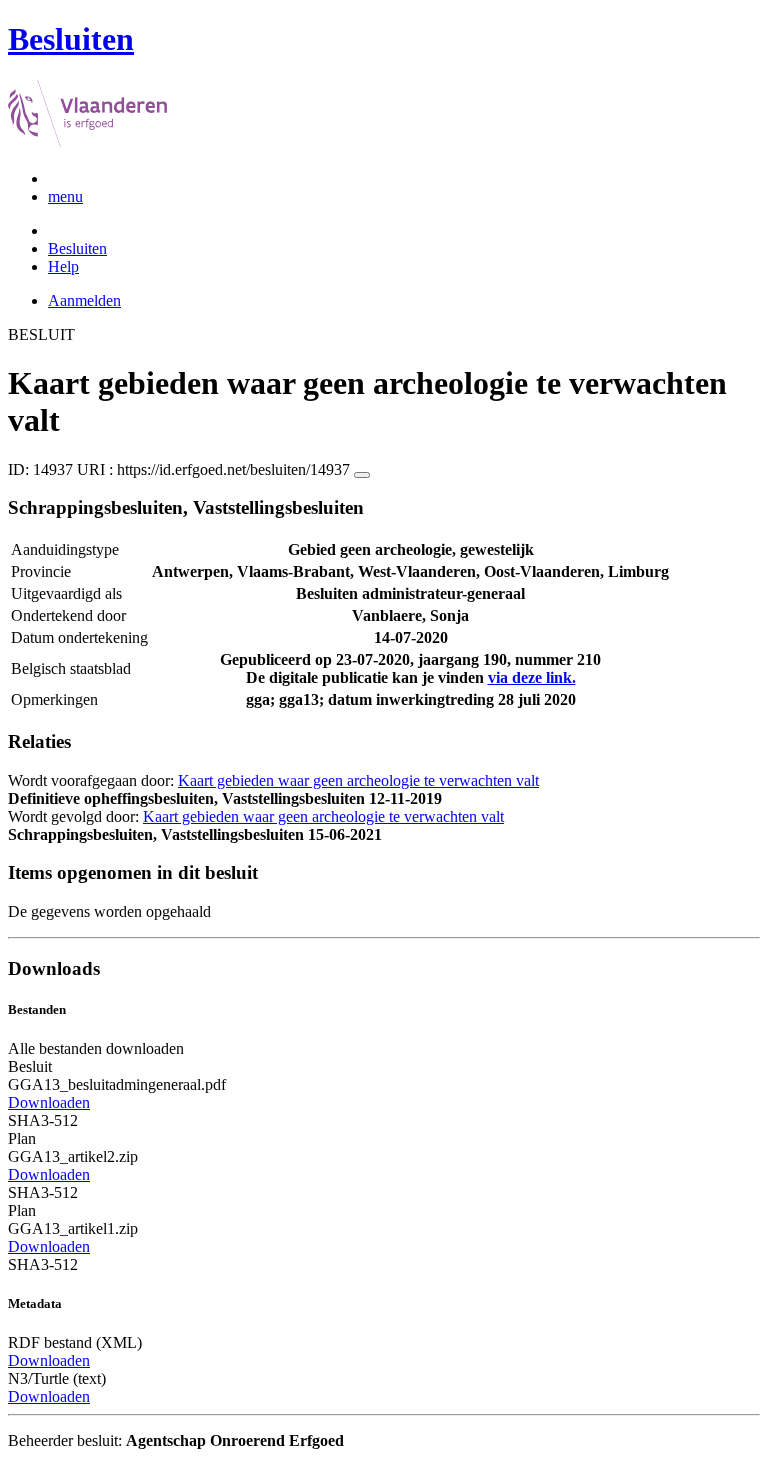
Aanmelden (84, 300)
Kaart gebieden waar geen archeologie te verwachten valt (358, 780)
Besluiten (77, 248)
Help (63, 266)
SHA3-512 (43, 1120)
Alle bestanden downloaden (96, 1048)
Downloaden (49, 1102)
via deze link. (532, 677)
